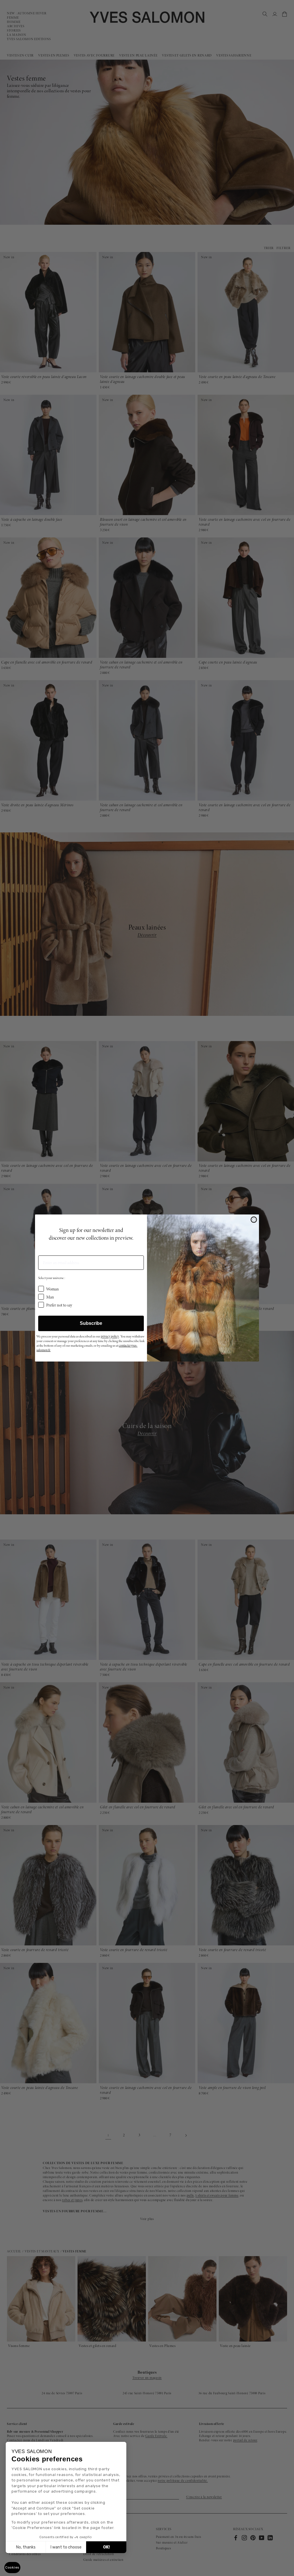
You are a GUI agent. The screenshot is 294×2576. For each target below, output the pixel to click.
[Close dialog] (254, 1220)
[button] (12, 2568)
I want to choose (66, 2547)
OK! (106, 2547)
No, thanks (26, 2547)
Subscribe (91, 1323)
